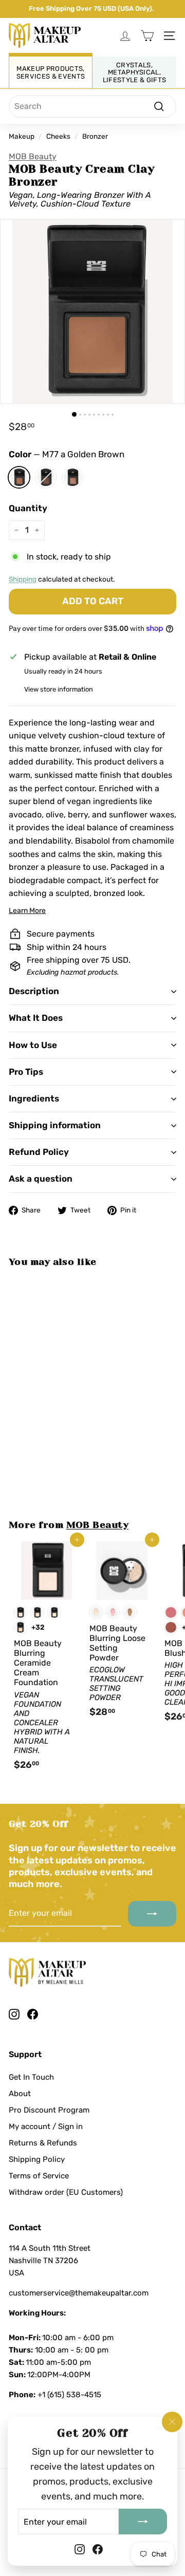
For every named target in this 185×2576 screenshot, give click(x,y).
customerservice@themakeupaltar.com (79, 2293)
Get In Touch (31, 2077)
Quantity (28, 508)
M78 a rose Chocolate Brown (46, 477)
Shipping (23, 579)
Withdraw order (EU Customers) (66, 2192)
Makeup (22, 136)
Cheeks (58, 136)
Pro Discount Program (49, 2110)
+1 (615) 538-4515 (69, 2395)
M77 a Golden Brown (19, 477)
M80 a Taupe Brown (72, 477)
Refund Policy (39, 1152)
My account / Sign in (46, 2126)
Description (34, 991)
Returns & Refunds (43, 2143)
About (20, 2094)
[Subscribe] (143, 2522)
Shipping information (55, 1125)
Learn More (27, 911)
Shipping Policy (37, 2159)
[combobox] (92, 106)
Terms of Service (39, 2176)
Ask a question (41, 1179)
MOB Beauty (33, 156)
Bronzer (95, 136)
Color (67, 454)
